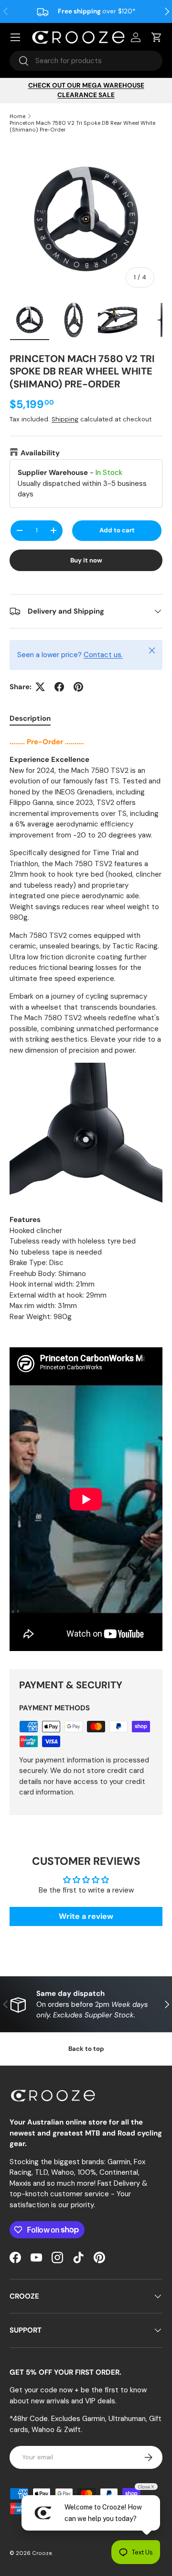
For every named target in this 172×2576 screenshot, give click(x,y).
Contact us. (103, 655)
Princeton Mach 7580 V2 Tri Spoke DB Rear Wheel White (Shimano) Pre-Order (82, 126)
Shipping (65, 419)
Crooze (42, 2553)
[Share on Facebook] (59, 687)
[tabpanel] (86, 1195)
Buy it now (86, 560)
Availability (40, 453)
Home (17, 116)
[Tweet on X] (40, 687)
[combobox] (86, 61)
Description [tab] (30, 718)
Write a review (86, 1916)
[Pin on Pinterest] (78, 687)
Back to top (86, 2049)
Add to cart (117, 530)
